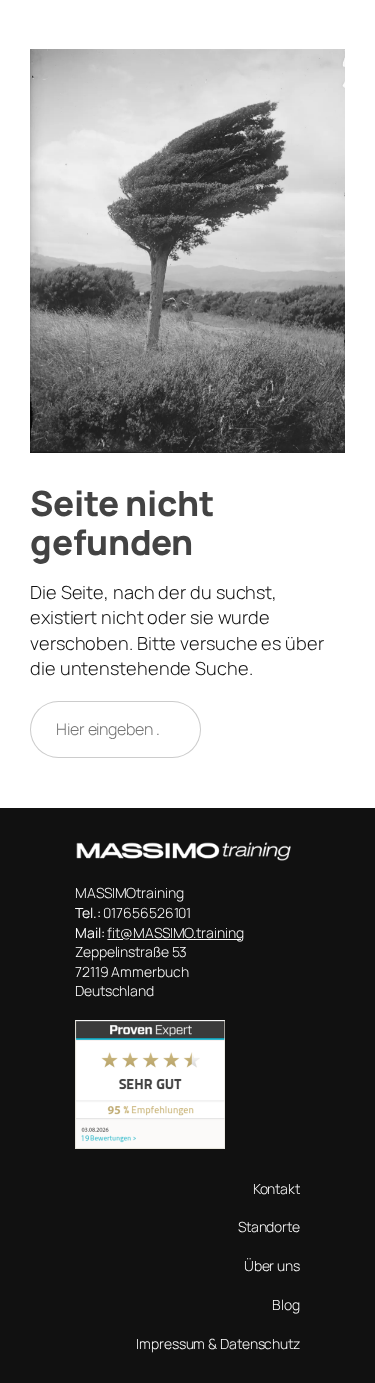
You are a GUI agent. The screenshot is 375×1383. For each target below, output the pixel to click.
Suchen (282, 729)
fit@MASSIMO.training (175, 932)
